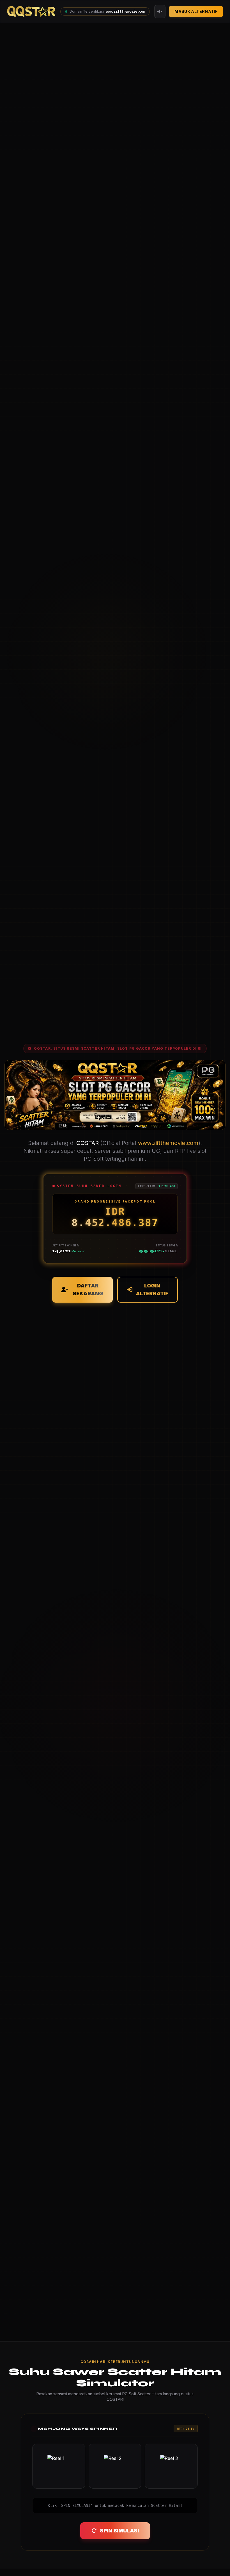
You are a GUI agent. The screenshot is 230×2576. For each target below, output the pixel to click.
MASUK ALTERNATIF (196, 11)
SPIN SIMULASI (119, 2531)
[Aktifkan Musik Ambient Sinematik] (160, 12)
